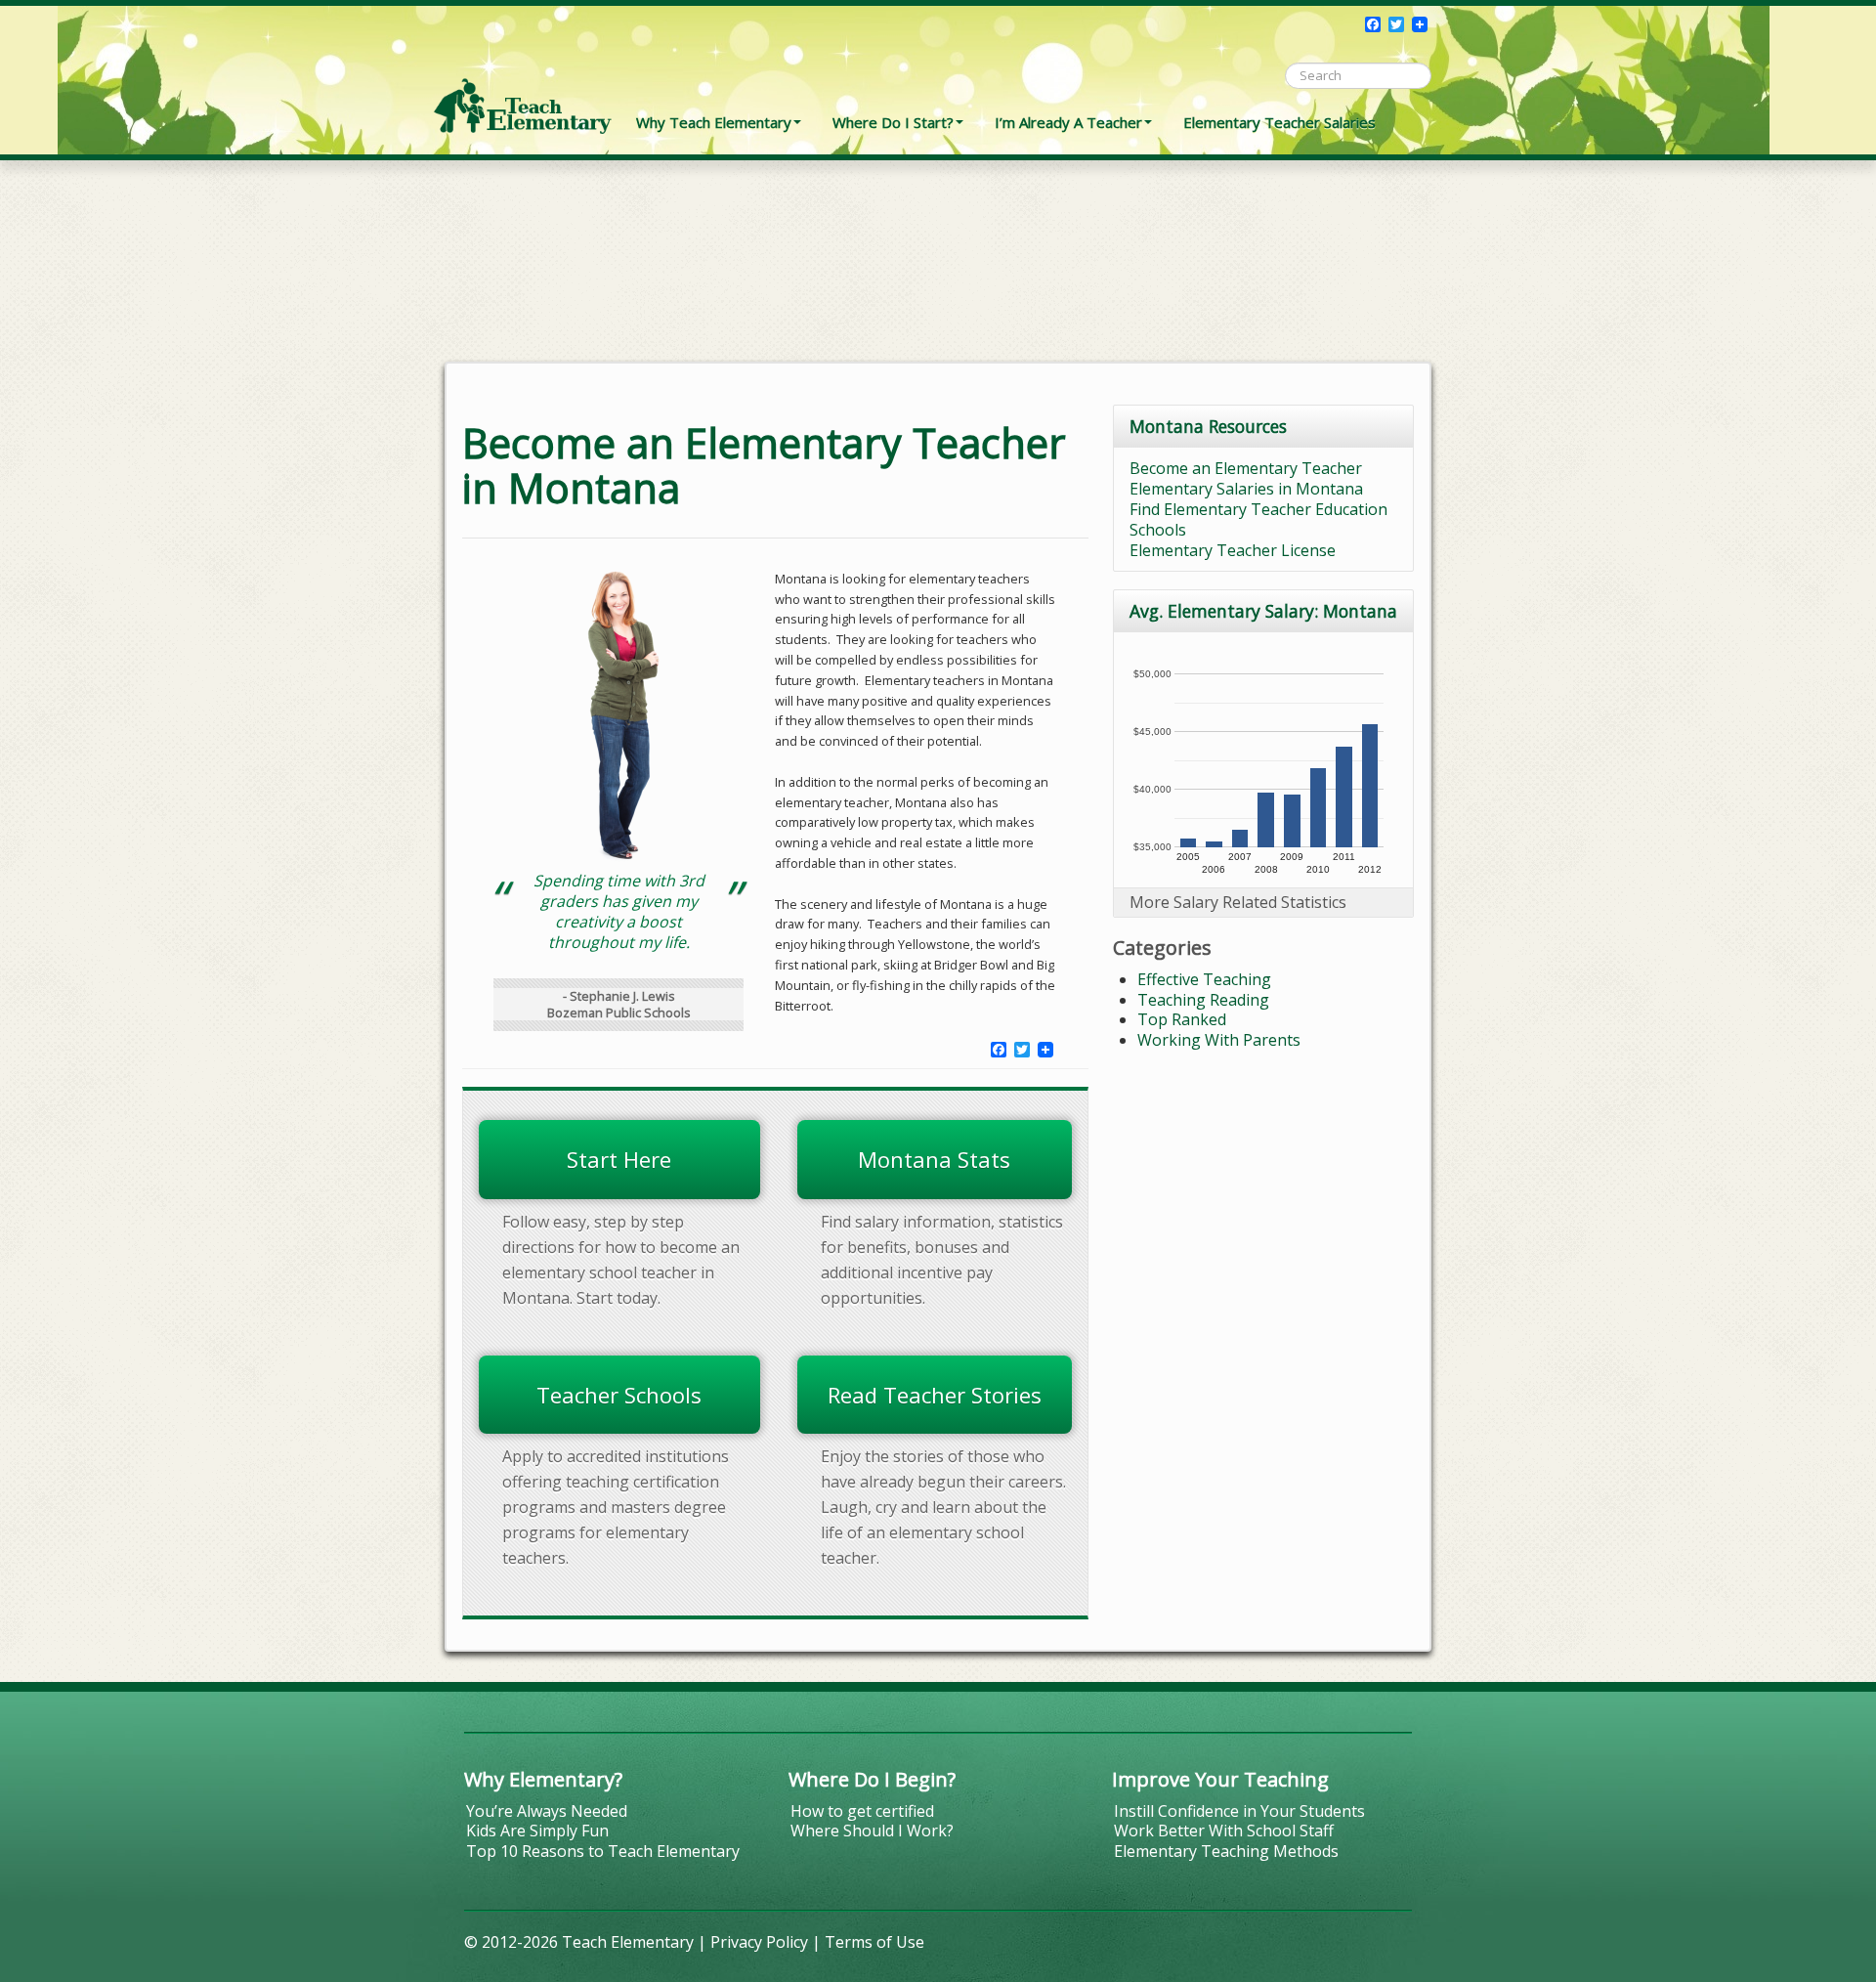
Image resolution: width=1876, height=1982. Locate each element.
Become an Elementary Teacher (1246, 468)
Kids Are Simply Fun (537, 1831)
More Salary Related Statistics (1238, 902)
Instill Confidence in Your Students (1239, 1811)
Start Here (619, 1159)
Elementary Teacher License (1233, 550)
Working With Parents (1219, 1040)
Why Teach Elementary (714, 122)
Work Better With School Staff (1224, 1831)
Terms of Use (874, 1942)
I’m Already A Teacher (1068, 122)
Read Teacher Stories (935, 1395)
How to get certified (862, 1811)
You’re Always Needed (547, 1811)
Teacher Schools (619, 1395)
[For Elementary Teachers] (523, 73)
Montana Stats (934, 1159)
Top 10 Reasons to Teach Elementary (603, 1851)
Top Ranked (1182, 1019)
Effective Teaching (1204, 979)
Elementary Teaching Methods (1226, 1851)
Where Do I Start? (893, 122)
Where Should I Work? (872, 1831)
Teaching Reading (1203, 1000)
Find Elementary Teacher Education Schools (1258, 519)
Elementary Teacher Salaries (1279, 122)
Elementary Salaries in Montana (1246, 489)
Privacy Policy (759, 1942)
